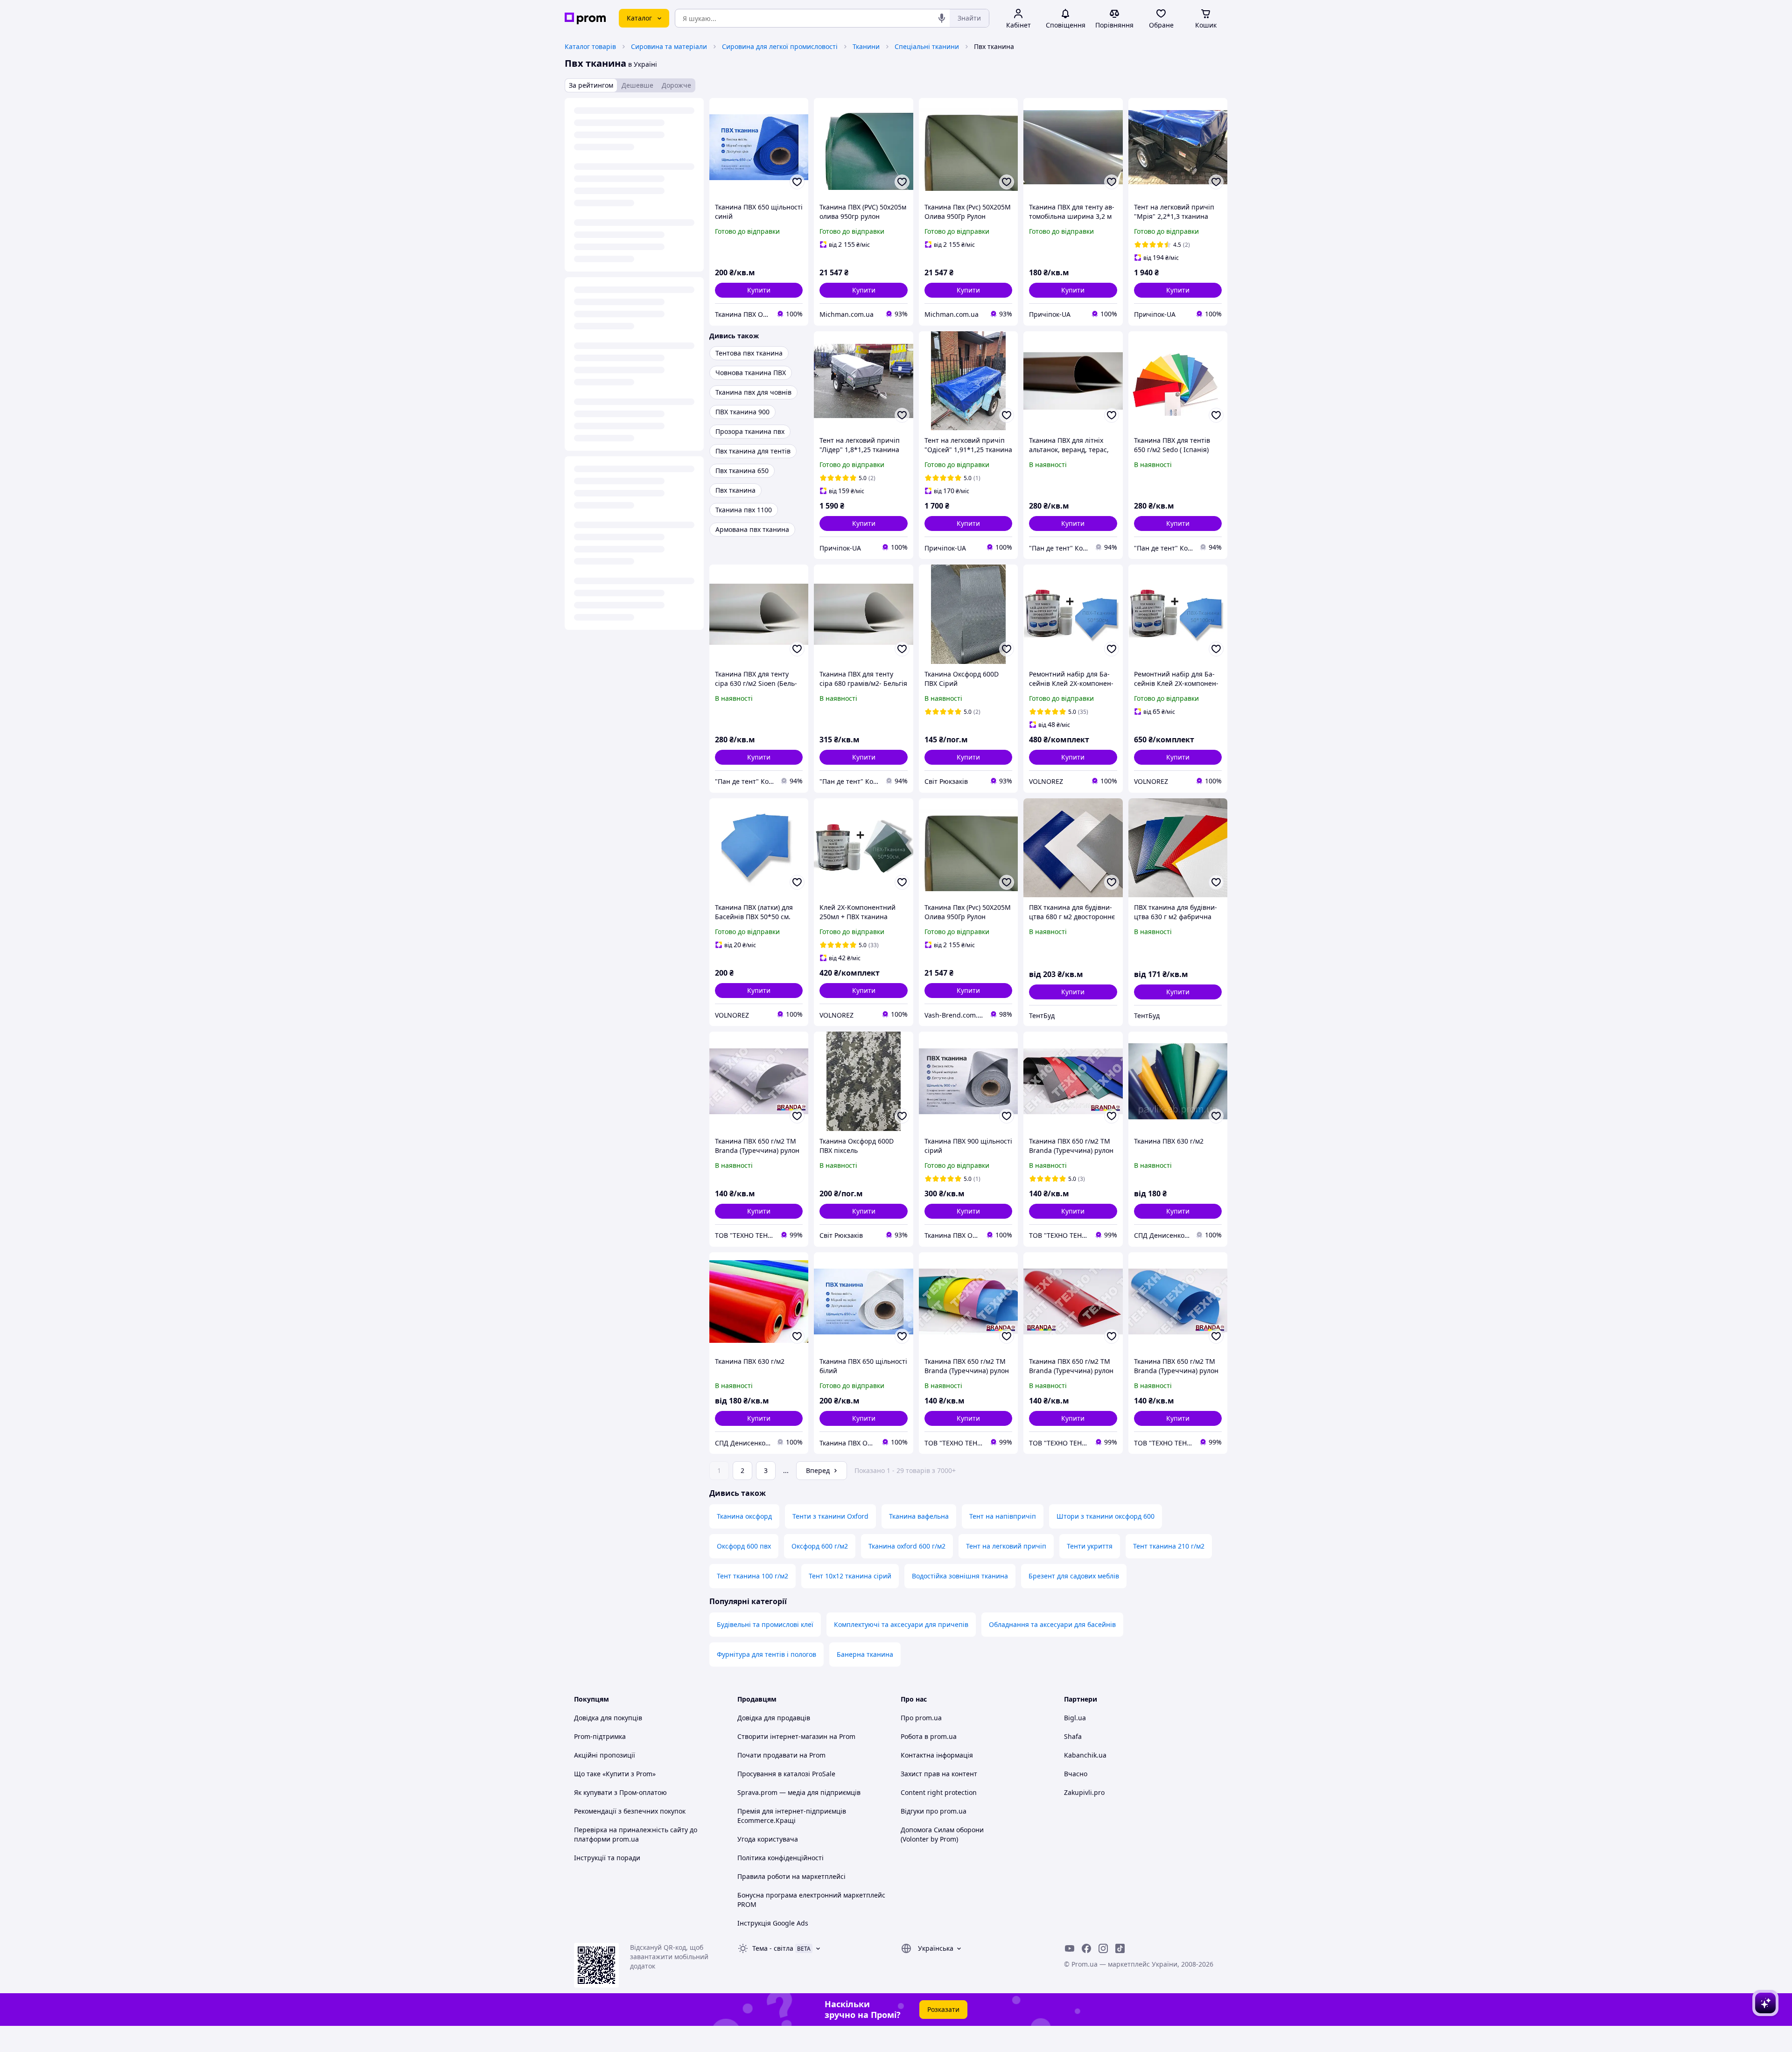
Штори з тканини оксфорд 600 (1106, 1516)
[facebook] (1086, 1948)
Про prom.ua (921, 1718)
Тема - (773, 1948)
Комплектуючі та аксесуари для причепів (901, 1624)
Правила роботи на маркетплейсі (791, 1876)
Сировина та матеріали (669, 46)
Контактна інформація (937, 1755)
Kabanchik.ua (1085, 1755)
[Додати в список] (797, 182)
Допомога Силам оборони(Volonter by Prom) (942, 1834)
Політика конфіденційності (780, 1858)
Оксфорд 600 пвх (744, 1546)
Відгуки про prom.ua (934, 1811)
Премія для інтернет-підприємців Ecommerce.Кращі (792, 1816)
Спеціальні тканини (927, 46)
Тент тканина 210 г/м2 (1169, 1546)
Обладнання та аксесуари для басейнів (1052, 1624)
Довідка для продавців (774, 1718)
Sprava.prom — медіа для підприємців (799, 1792)
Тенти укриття (1090, 1546)
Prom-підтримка (600, 1736)
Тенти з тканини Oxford (830, 1516)
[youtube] (1070, 1948)
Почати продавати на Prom (781, 1755)
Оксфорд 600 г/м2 (820, 1546)
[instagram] (1103, 1948)
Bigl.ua (1075, 1718)
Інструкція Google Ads (773, 1923)
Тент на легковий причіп (1006, 1546)
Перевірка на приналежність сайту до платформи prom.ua (636, 1834)
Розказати (943, 2009)
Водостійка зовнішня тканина (960, 1576)
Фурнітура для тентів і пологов (766, 1654)
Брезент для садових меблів (1074, 1576)
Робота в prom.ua (929, 1736)
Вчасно (1076, 1774)
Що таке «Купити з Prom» (615, 1774)
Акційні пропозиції (605, 1755)
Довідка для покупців (608, 1718)
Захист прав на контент (939, 1774)
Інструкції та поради (607, 1858)
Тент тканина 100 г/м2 (752, 1576)
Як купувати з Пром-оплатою (620, 1792)
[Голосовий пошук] (942, 18)
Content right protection (939, 1792)
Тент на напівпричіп (1003, 1516)
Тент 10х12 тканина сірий (850, 1576)
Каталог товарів (590, 46)
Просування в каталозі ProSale (786, 1774)
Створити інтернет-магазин (782, 1736)
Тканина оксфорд (744, 1516)
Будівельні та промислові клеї (765, 1624)
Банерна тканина (865, 1654)
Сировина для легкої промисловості (780, 46)
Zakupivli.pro (1084, 1792)
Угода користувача (768, 1839)
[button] (759, 290)
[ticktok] (1120, 1948)
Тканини (866, 46)
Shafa (1073, 1736)
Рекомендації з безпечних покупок (630, 1811)
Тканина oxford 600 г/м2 (907, 1546)
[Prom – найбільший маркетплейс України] (585, 18)
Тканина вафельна (919, 1516)
